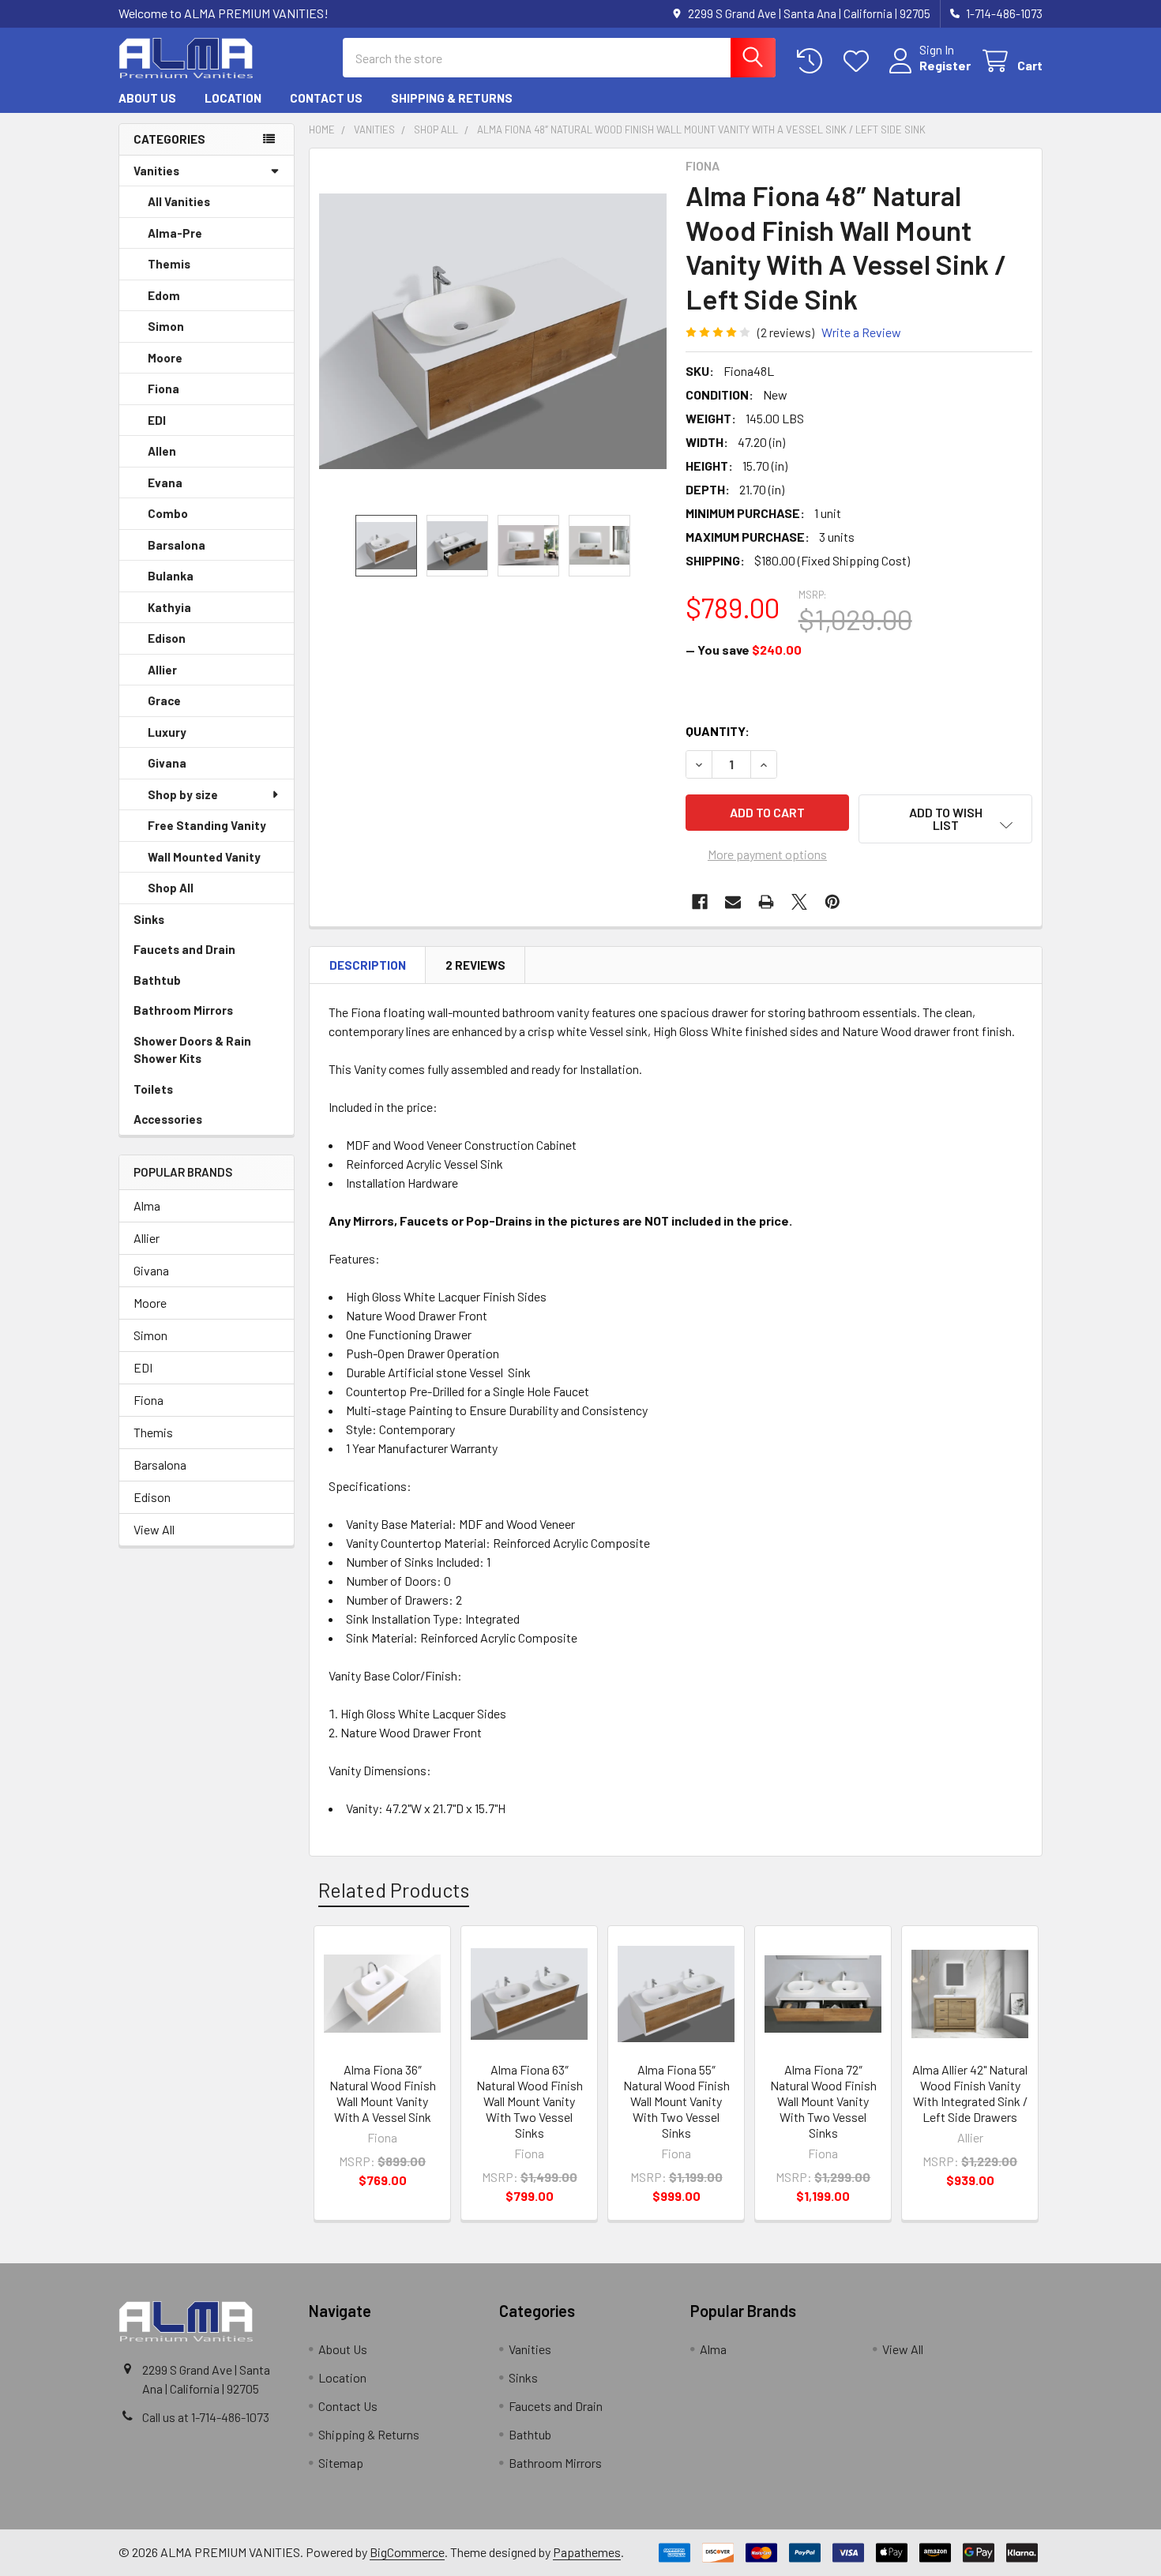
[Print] (766, 902)
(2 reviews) (786, 332)
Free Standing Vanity (207, 825)
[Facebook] (700, 902)
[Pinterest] (832, 902)
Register (945, 65)
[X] (799, 902)
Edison (167, 638)
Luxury (167, 732)
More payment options (767, 854)
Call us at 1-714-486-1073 (206, 2417)
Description (368, 965)
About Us (147, 98)
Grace (164, 700)
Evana (165, 483)
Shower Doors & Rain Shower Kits (192, 1050)
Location (233, 98)
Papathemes (587, 2552)
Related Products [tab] (394, 1890)
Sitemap (341, 2463)
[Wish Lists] (860, 61)
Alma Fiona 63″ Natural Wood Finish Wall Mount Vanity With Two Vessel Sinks (530, 2101)
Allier (162, 670)
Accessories (168, 1119)
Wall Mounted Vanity (204, 857)
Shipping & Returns (452, 98)
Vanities (156, 171)
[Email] (733, 902)
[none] (493, 332)
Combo (168, 513)
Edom (164, 295)
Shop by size (183, 794)
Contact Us (326, 98)
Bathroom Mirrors (183, 1010)
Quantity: (718, 731)
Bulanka (171, 576)
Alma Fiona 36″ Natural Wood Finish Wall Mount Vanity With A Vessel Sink (383, 2093)
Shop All (171, 888)
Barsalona (177, 545)
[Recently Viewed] (813, 61)
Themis (169, 264)
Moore (165, 358)
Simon (166, 326)
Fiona (163, 389)
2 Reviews (475, 965)
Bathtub (157, 980)
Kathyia (169, 607)
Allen (162, 451)
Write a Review (861, 332)
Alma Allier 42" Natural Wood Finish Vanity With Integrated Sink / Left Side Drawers (970, 2093)
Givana (167, 763)
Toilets (153, 1089)
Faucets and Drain (184, 949)
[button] (945, 819)
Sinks (149, 919)
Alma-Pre (175, 233)
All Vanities (179, 201)
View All (154, 1529)
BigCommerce (407, 2552)
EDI (157, 420)
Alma (147, 1205)
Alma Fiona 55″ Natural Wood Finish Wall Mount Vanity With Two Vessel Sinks (676, 2101)
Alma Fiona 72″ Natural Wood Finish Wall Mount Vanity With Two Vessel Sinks (823, 2101)
